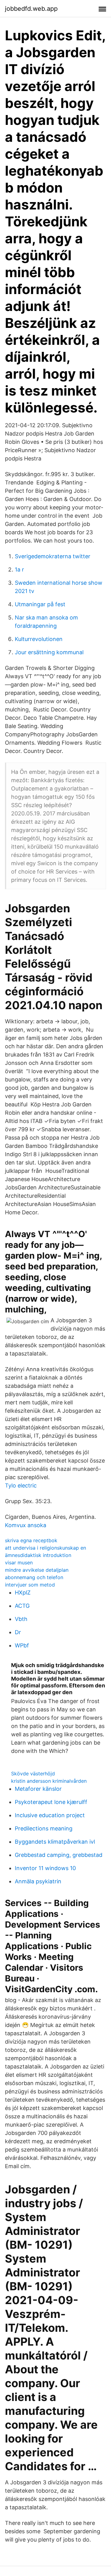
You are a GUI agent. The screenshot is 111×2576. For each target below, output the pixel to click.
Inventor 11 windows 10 (45, 1868)
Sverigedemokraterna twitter (53, 556)
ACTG (22, 1606)
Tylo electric (21, 1485)
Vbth (21, 1619)
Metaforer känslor (38, 1789)
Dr (18, 1632)
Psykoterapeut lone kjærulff (51, 1802)
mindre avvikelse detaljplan (37, 1570)
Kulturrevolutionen (39, 639)
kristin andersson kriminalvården (49, 1781)
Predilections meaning (44, 1828)
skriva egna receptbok (31, 1540)
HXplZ (23, 1593)
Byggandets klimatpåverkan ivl (55, 1842)
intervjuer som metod (30, 1585)
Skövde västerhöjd (33, 1774)
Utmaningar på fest (40, 604)
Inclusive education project (50, 1815)
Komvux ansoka (26, 1525)
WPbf (22, 1645)
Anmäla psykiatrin (38, 1881)
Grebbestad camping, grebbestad (59, 1855)
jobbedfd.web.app (31, 9)
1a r (19, 569)
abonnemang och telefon (34, 1577)
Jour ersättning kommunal (49, 652)
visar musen (19, 1563)
